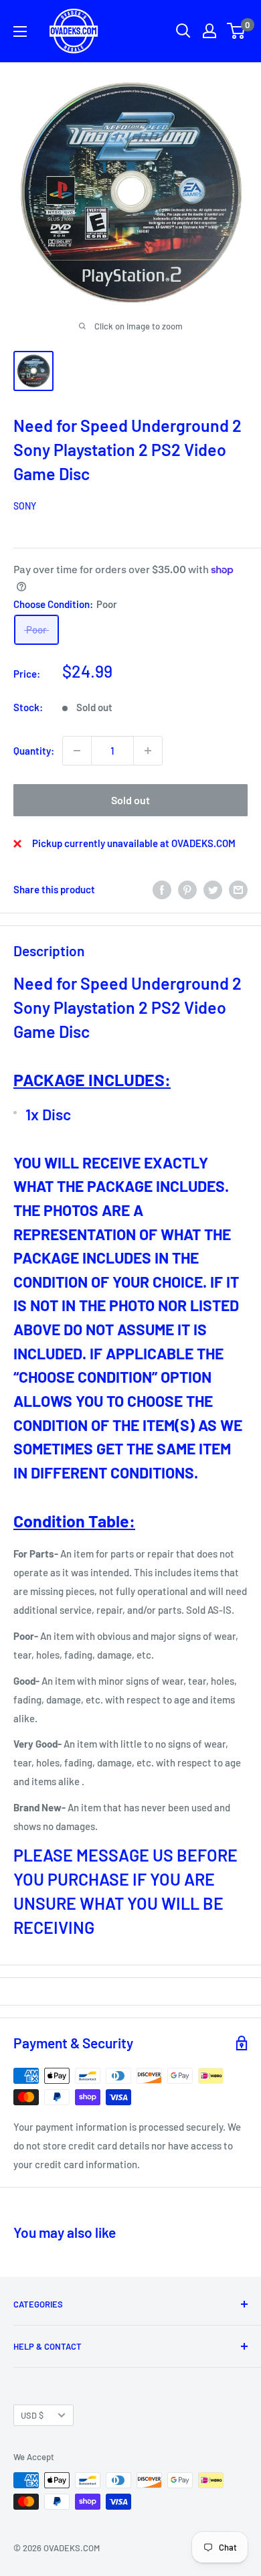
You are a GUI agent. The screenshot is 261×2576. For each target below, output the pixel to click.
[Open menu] (20, 31)
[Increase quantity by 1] (148, 751)
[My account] (209, 31)
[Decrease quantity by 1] (77, 751)
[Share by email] (238, 889)
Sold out (130, 800)
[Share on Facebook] (162, 889)
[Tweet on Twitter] (213, 889)
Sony (25, 506)
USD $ (32, 2415)
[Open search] (183, 31)
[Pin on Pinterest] (187, 889)
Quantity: (34, 751)
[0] (237, 31)
